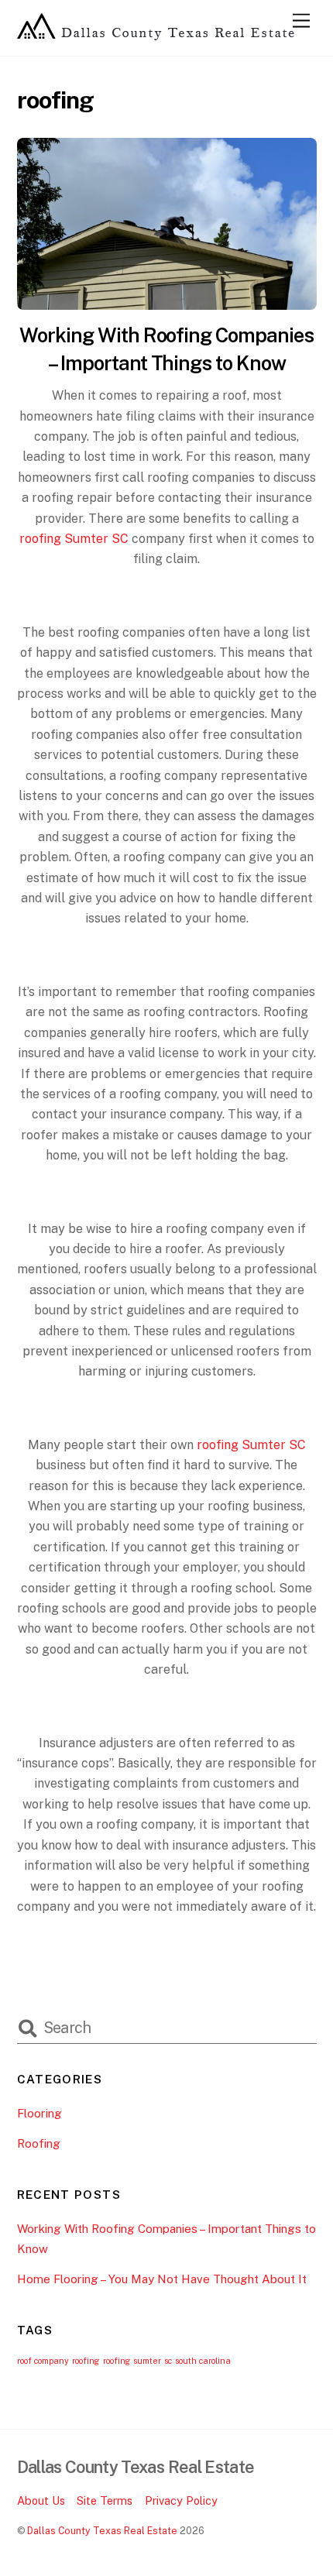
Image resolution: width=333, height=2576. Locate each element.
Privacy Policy (181, 2500)
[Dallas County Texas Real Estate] (156, 36)
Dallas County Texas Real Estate (102, 2531)
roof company (43, 2361)
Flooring (39, 2113)
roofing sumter (132, 2361)
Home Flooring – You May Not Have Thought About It (162, 2279)
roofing (86, 2361)
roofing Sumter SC (251, 1445)
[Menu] (301, 21)
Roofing (39, 2143)
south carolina (203, 2361)
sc (168, 2361)
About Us (41, 2500)
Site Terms (105, 2500)
